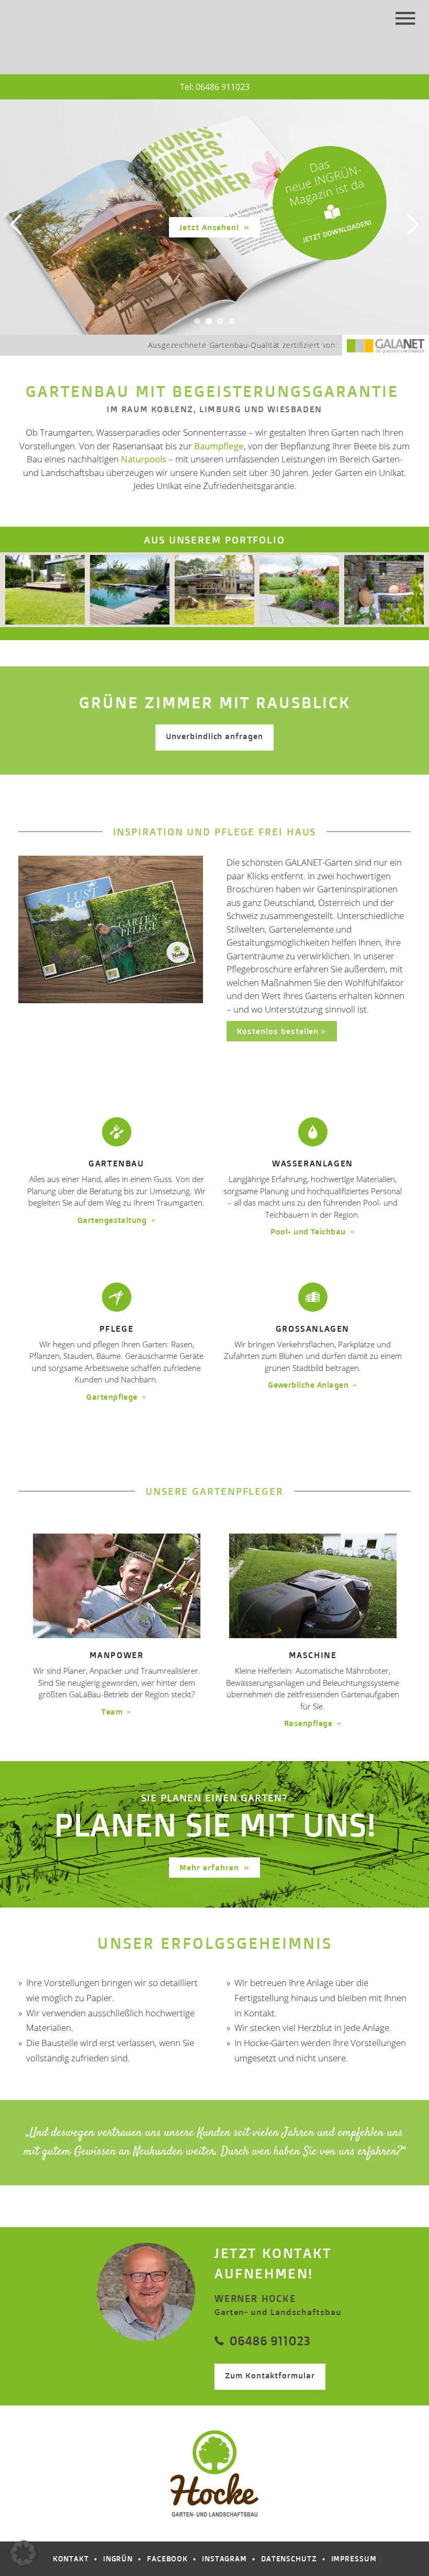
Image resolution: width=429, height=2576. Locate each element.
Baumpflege (219, 446)
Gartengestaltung (113, 1220)
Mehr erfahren (210, 1868)
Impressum (354, 2558)
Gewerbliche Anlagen (309, 1385)
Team (113, 1712)
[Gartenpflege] (117, 1297)
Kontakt (71, 2558)
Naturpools (144, 459)
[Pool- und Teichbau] (313, 1132)
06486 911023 (223, 87)
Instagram (224, 2558)
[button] (23, 2553)
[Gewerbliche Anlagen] (313, 1297)
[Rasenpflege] (313, 1586)
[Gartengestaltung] (117, 1132)
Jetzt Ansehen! (211, 227)
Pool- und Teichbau (309, 1232)
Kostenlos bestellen (278, 1031)
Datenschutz (289, 2558)
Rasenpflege (309, 1723)
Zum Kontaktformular (270, 2375)
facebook (167, 2558)
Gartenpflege (113, 1397)
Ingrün (118, 2558)
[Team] (116, 1586)
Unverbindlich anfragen (214, 736)
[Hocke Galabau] (55, 22)
